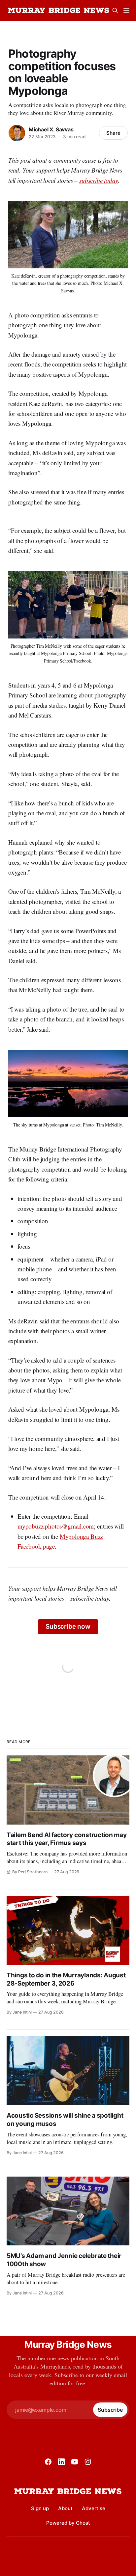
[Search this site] (115, 11)
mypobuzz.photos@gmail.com (56, 1526)
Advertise (94, 2508)
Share (113, 133)
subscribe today (99, 180)
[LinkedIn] (61, 2462)
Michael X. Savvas (51, 129)
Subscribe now (68, 1627)
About (65, 2508)
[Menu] (126, 11)
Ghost (83, 2523)
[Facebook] (48, 2462)
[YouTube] (75, 2462)
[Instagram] (88, 2462)
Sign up (40, 2508)
